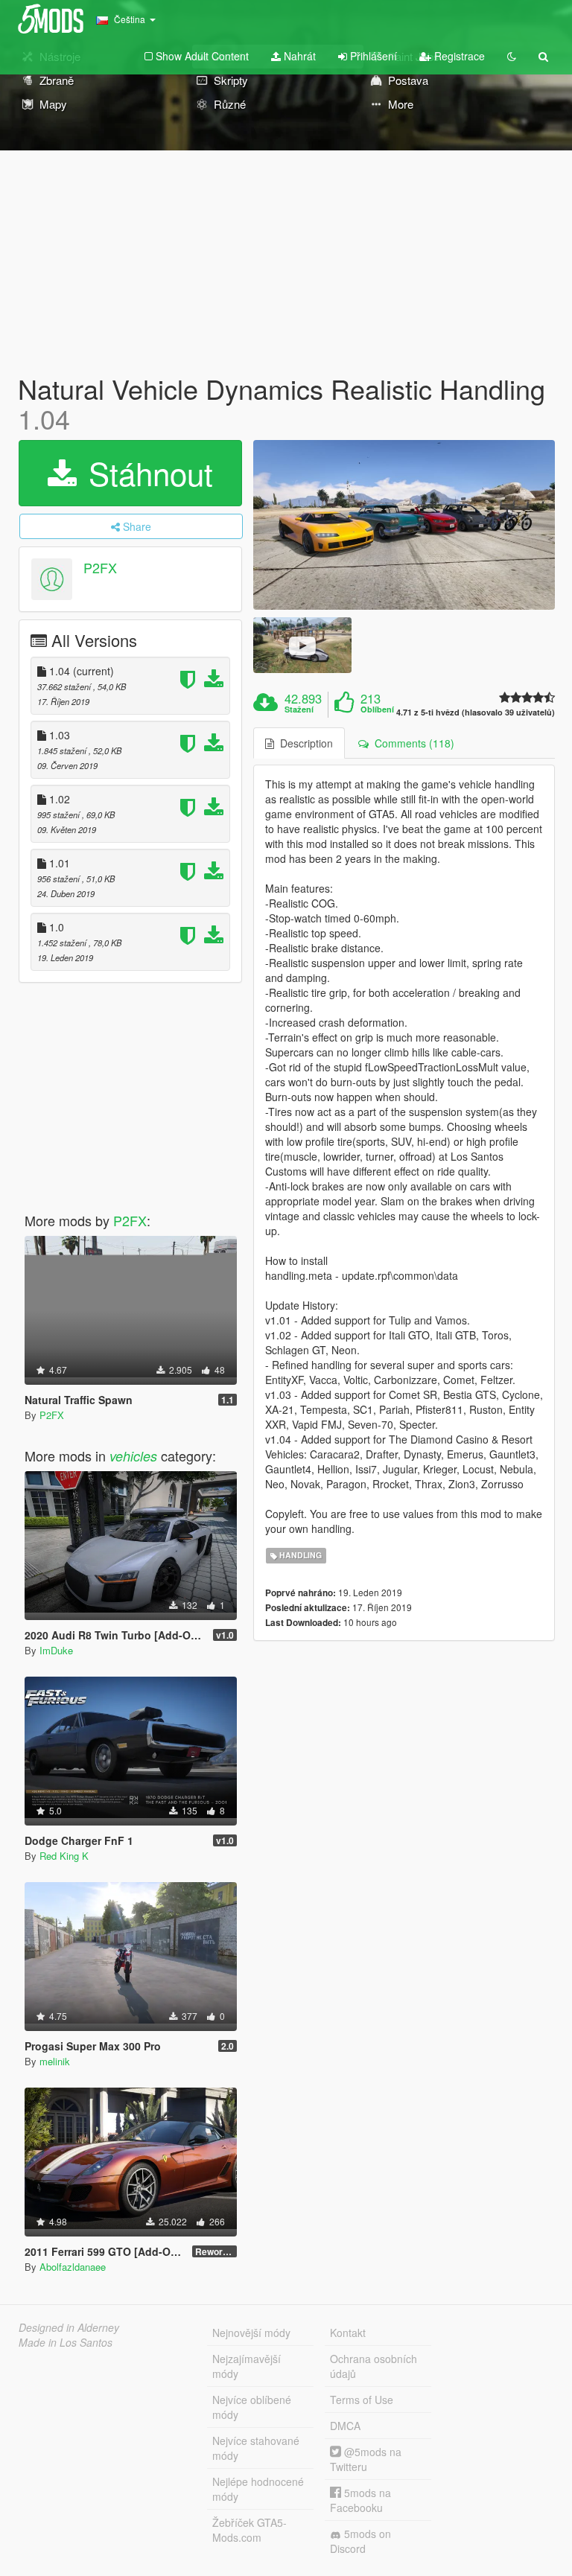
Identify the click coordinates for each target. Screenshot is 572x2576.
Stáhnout (146, 473)
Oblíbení (377, 710)
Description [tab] (304, 743)
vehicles (133, 1456)
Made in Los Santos (66, 2342)
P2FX (100, 568)
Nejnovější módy (251, 2333)
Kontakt (348, 2333)
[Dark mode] (512, 56)
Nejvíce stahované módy (256, 2448)
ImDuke (56, 1650)
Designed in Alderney (69, 2327)
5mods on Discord (360, 2541)
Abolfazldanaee (73, 2267)
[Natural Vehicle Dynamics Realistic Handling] (404, 525)
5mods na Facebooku (360, 2500)
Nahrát (298, 56)
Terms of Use (362, 2400)
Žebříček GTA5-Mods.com (250, 2530)
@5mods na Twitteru (366, 2459)
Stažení (299, 710)
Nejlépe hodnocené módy (258, 2489)
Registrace (458, 56)
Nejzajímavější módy (247, 2366)
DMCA (345, 2426)
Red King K (64, 1856)
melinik (55, 2061)
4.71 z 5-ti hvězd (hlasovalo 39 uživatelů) (476, 712)
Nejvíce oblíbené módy (252, 2407)
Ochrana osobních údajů (374, 2366)
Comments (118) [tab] (411, 743)
